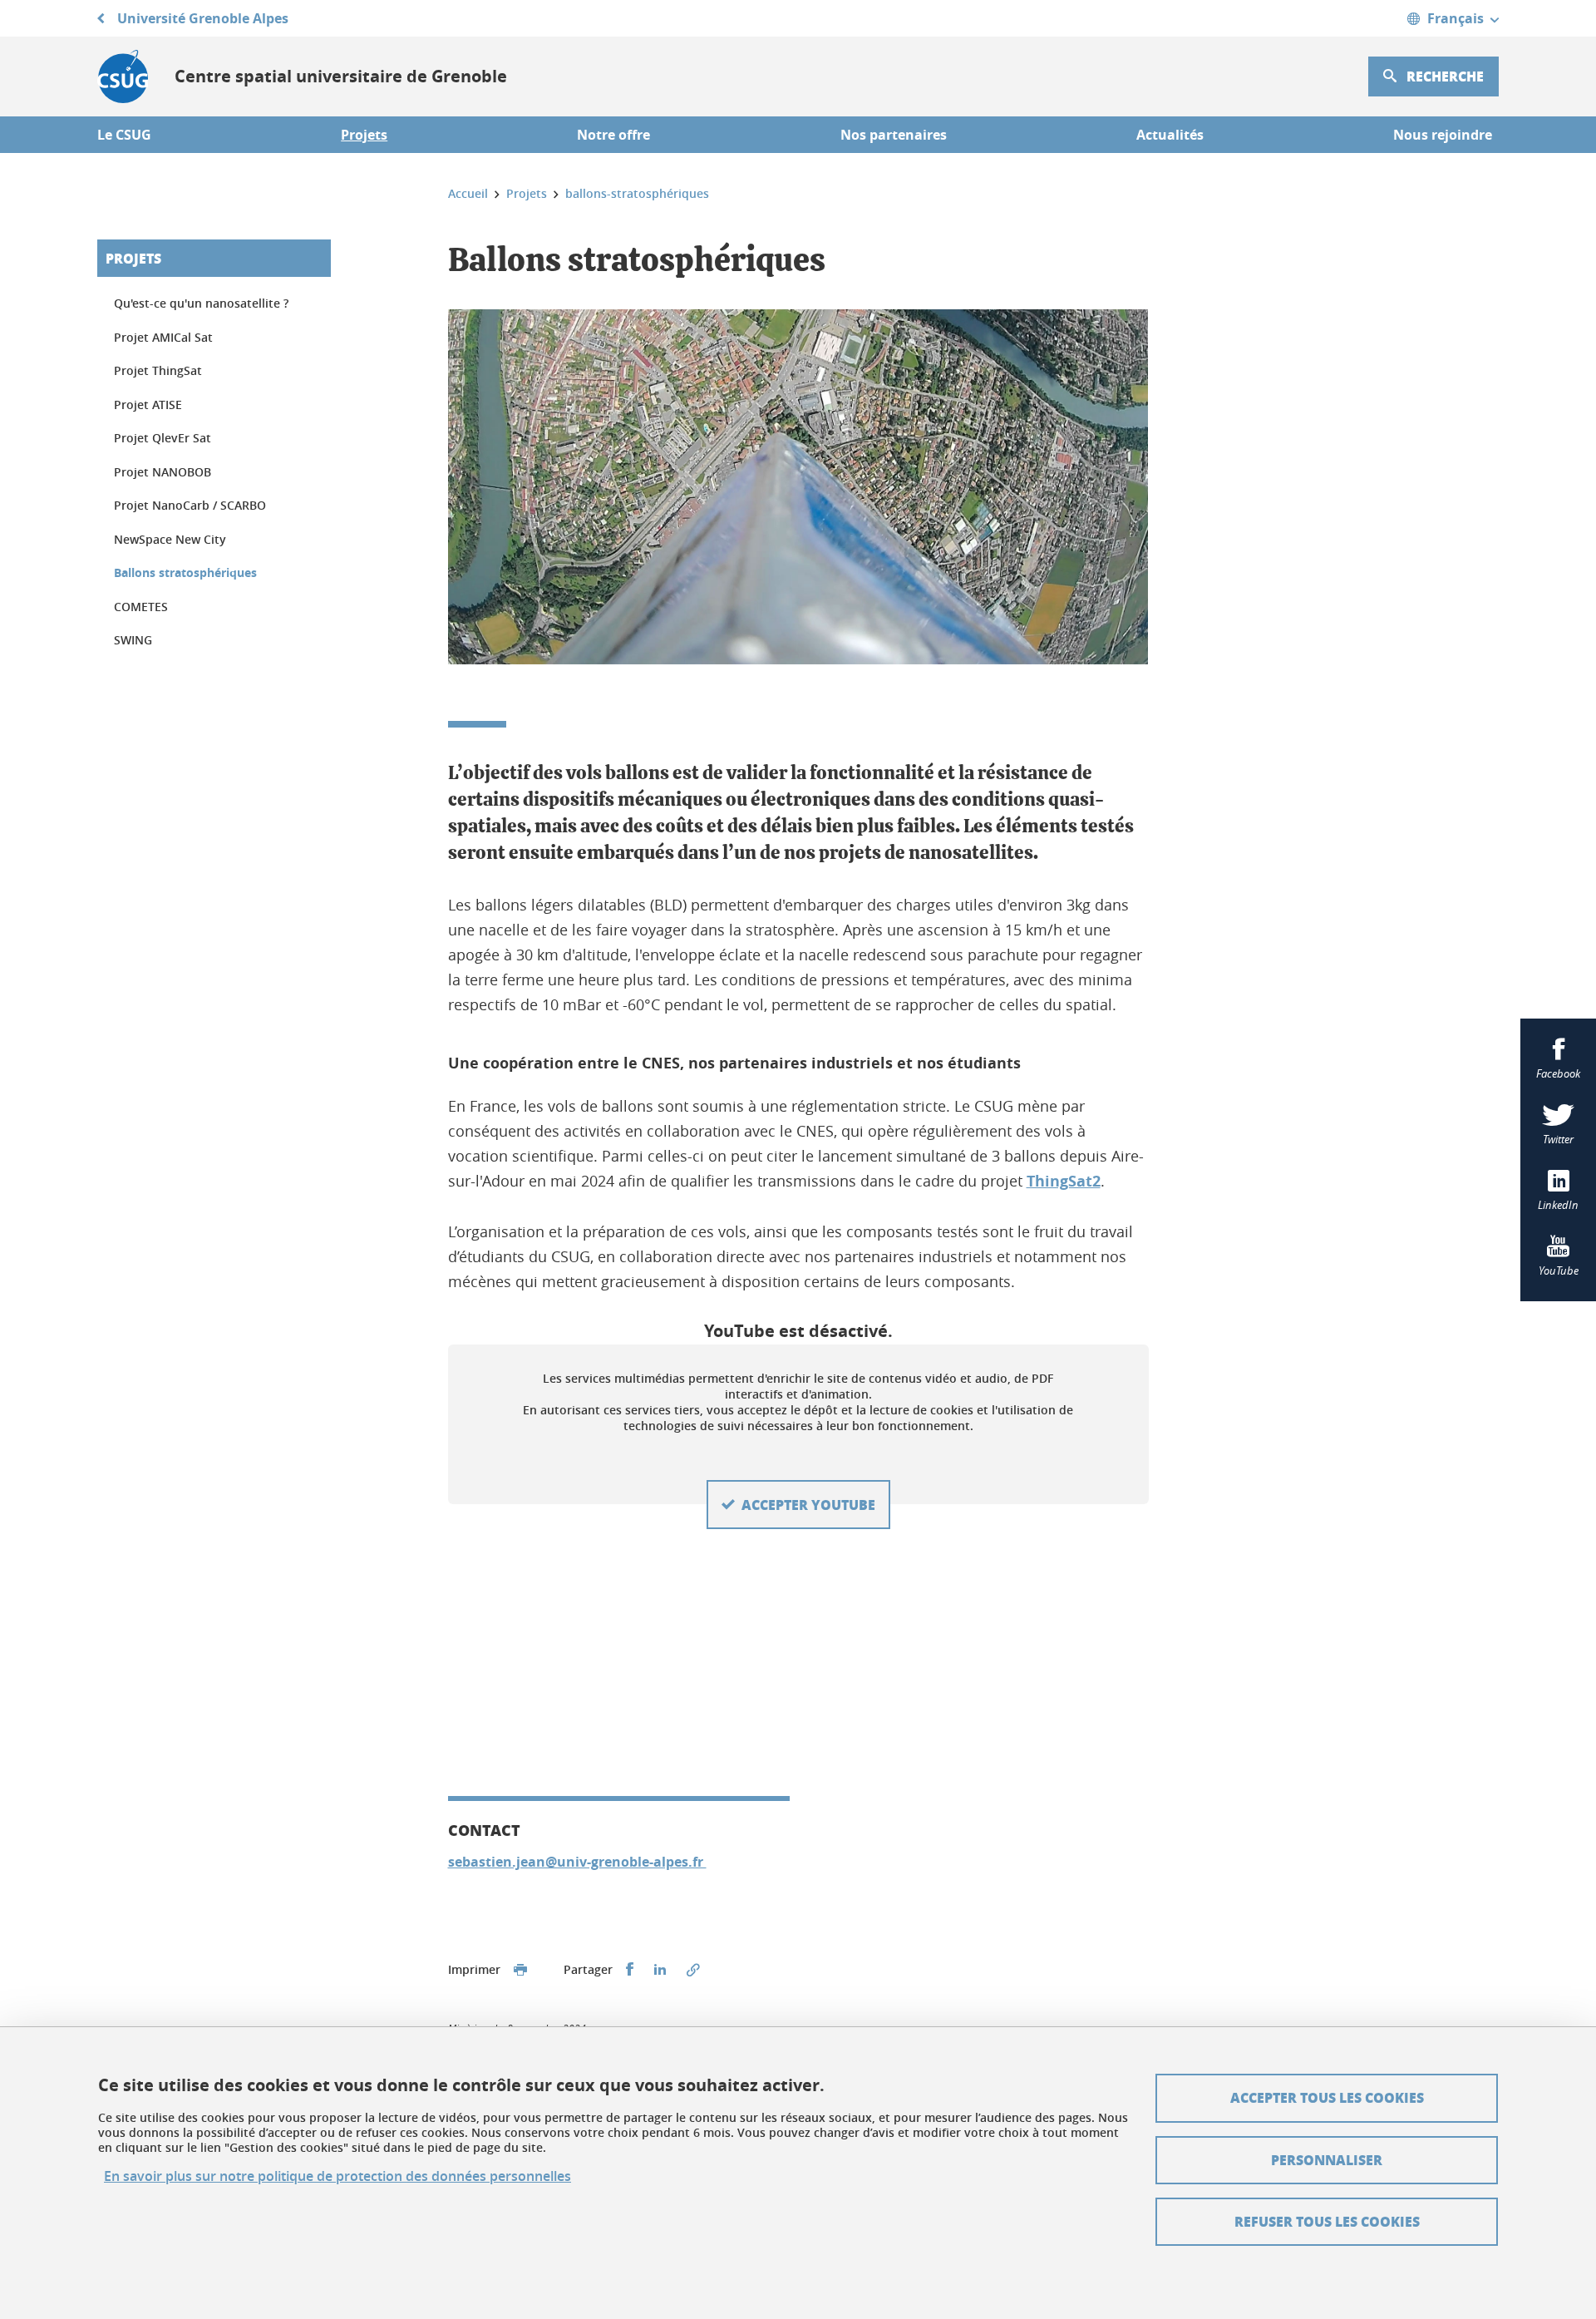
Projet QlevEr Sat (163, 438)
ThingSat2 (1064, 1181)
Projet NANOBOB (163, 472)
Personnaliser (1327, 2160)
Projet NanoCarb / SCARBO (190, 505)
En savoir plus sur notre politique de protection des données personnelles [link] (337, 2176)
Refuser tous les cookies (1327, 2221)
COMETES (141, 607)
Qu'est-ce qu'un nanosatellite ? (201, 303)
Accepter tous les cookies (1327, 2097)
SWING (133, 640)
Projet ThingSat (158, 370)
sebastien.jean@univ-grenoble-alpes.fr (577, 1862)
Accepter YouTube (808, 1505)
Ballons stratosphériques (185, 572)
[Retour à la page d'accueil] (123, 76)
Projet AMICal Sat (163, 337)
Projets (133, 258)
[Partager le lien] (693, 1970)
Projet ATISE (148, 405)
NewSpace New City (170, 539)
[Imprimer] (520, 1970)
